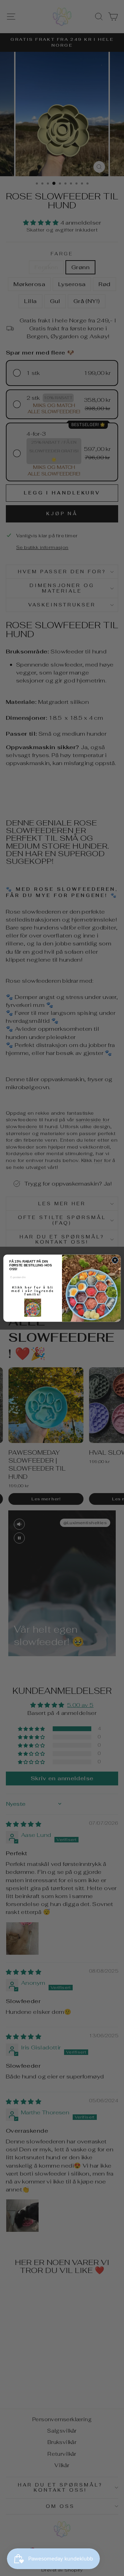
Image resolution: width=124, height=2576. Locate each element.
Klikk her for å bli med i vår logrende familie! (33, 1291)
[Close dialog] (115, 1260)
